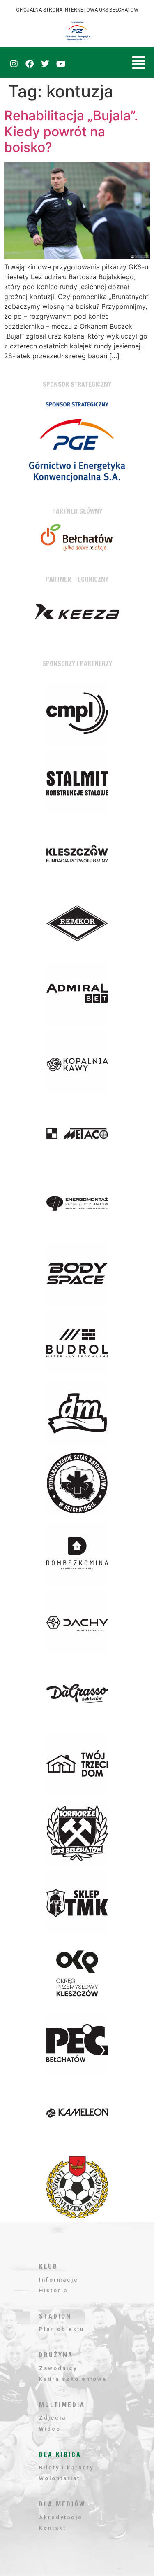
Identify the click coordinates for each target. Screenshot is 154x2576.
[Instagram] (14, 64)
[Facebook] (30, 64)
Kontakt (53, 2528)
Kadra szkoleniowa (73, 2379)
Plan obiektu (62, 2329)
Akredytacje (61, 2517)
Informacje (59, 2280)
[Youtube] (61, 64)
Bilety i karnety (66, 2467)
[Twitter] (45, 64)
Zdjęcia (53, 2418)
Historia (53, 2290)
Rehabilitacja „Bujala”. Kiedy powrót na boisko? (71, 131)
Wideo (50, 2429)
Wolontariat (60, 2478)
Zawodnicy (58, 2368)
